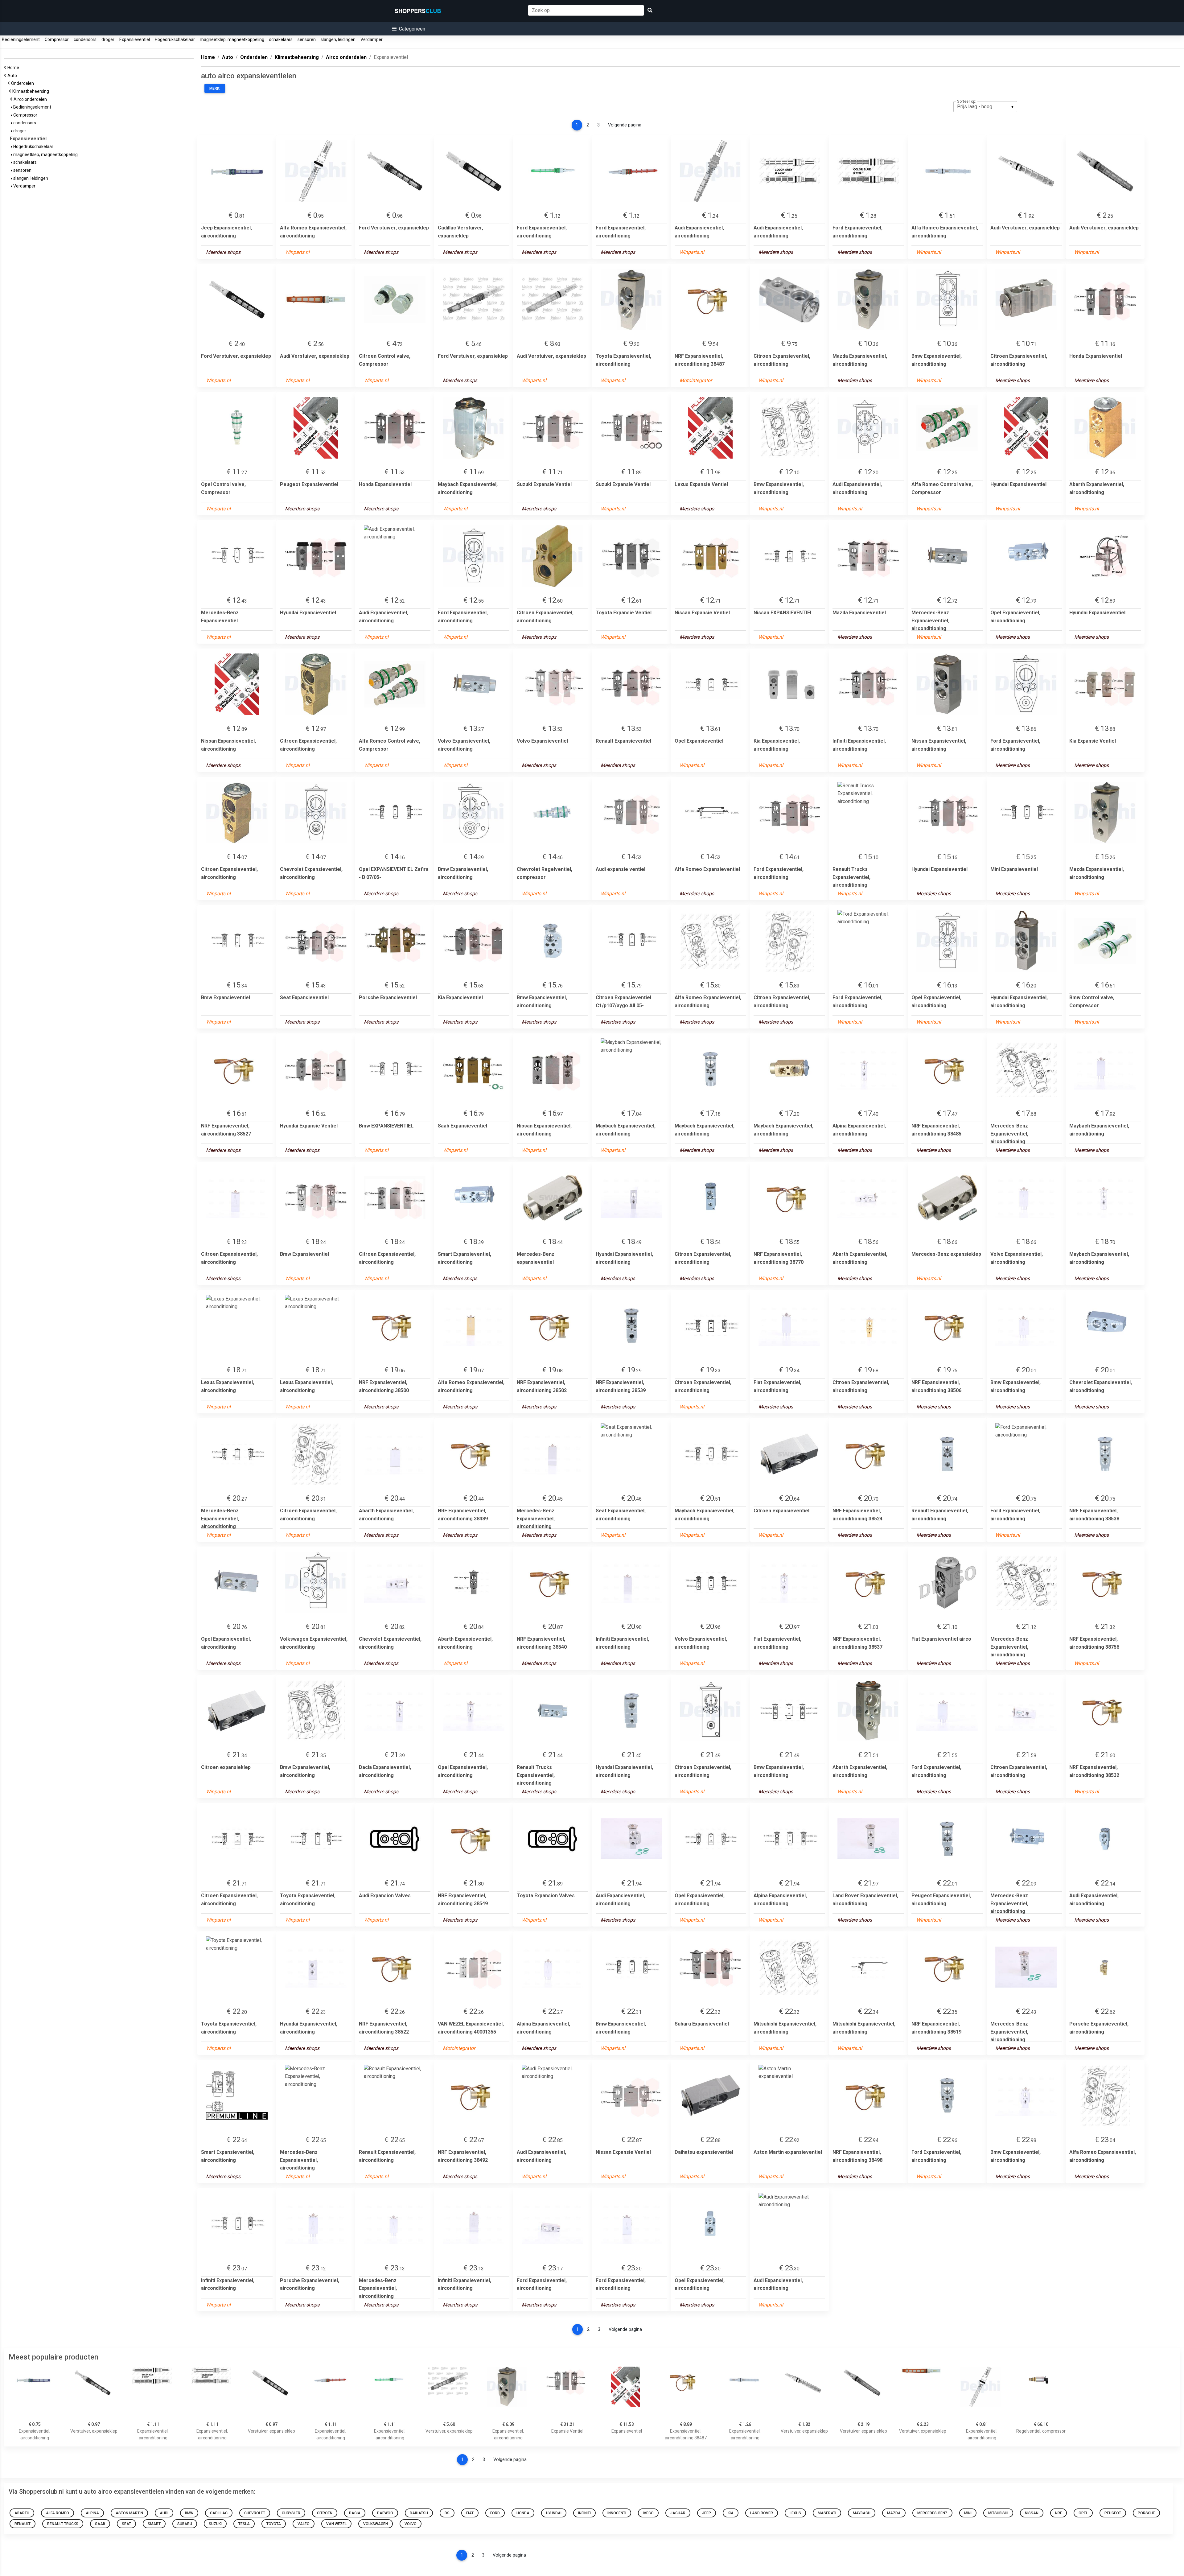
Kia (731, 2513)
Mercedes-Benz (932, 2513)
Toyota (274, 2524)
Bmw (189, 2513)
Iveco (648, 2513)
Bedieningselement (21, 39)
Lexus (795, 2513)
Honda (523, 2513)
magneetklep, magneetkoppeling (232, 39)
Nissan (1032, 2513)
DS (447, 2513)
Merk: (215, 89)
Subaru (185, 2524)
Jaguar (678, 2513)
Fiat (470, 2513)
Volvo (411, 2524)
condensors (85, 39)
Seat (126, 2524)
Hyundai (554, 2513)
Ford (495, 2513)
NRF (1059, 2513)
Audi (164, 2513)
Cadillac (219, 2513)
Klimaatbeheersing (32, 91)
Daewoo (385, 2513)
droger (108, 39)
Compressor (57, 39)
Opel (1083, 2513)
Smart (154, 2524)
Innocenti (617, 2513)
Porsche (1146, 2513)
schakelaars (281, 39)
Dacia (355, 2513)
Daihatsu (419, 2513)
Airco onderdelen (31, 99)
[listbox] (985, 107)
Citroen (325, 2513)
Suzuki (215, 2524)
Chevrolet (255, 2513)
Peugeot (1113, 2513)
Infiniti (584, 2513)
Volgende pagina (625, 125)
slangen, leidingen (338, 39)
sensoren (307, 39)
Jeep (707, 2513)
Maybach (862, 2513)
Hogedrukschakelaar (175, 39)
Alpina (92, 2513)
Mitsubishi (998, 2513)
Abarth (22, 2513)
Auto (13, 76)
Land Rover (762, 2513)
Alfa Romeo (58, 2513)
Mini (968, 2513)
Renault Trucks (63, 2524)
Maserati (827, 2513)
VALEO (304, 2524)
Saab (100, 2524)
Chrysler (291, 2513)
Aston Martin (129, 2513)
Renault (23, 2524)
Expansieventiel (135, 39)
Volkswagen (376, 2524)
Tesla (244, 2524)
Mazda (894, 2513)
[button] (409, 29)
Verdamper (372, 39)
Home (14, 68)
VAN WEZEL (336, 2524)
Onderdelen (23, 83)
